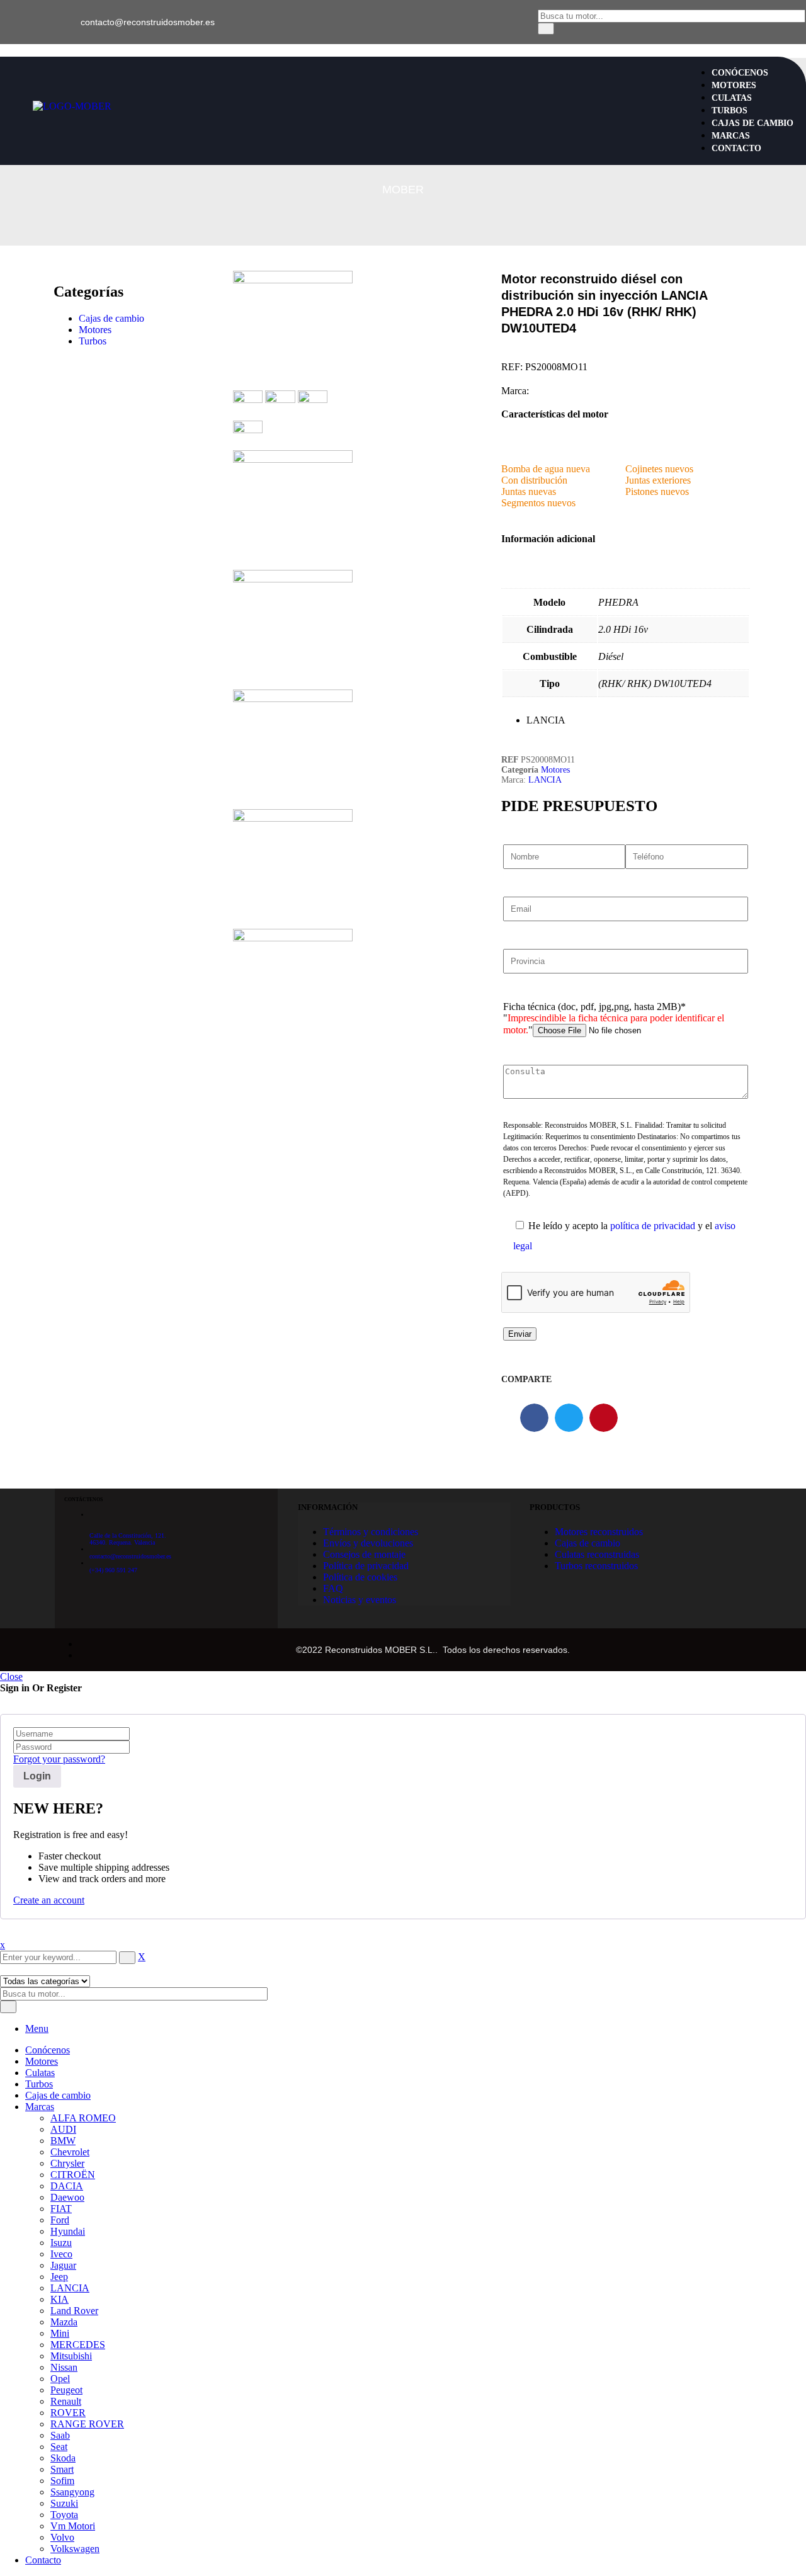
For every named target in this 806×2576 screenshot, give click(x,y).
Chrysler (67, 2163)
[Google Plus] (82, 1655)
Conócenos (48, 2050)
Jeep (59, 2277)
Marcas (40, 2107)
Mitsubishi (71, 2356)
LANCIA (545, 780)
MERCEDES (78, 2345)
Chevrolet (70, 2152)
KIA (60, 2299)
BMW (63, 2141)
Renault (66, 2401)
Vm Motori (73, 2526)
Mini (60, 2333)
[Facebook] (25, 22)
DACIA (67, 2186)
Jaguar (63, 2265)
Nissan (64, 2367)
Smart (62, 2469)
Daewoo (67, 2197)
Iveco (61, 2254)
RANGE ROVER (87, 2424)
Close (11, 1677)
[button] (534, 1418)
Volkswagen (75, 2549)
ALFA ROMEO (83, 2118)
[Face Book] (82, 1644)
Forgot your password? (59, 1759)
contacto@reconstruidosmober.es (148, 22)
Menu (37, 2028)
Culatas (40, 2073)
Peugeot (66, 2390)
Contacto (43, 2560)
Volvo (62, 2537)
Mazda (64, 2322)
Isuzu (61, 2243)
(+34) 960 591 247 (113, 1570)
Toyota (64, 2515)
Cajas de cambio (111, 318)
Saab (60, 2435)
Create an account (49, 1900)
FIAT (61, 2209)
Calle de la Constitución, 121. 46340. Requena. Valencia (128, 1539)
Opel (60, 2379)
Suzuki (64, 2503)
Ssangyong (72, 2492)
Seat (59, 2447)
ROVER (68, 2413)
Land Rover (74, 2311)
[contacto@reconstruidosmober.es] (65, 15)
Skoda (63, 2458)
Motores (95, 330)
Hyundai (68, 2231)
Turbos (93, 341)
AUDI (63, 2129)
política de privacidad (653, 1226)
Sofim (62, 2481)
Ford (60, 2220)
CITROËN (73, 2175)
